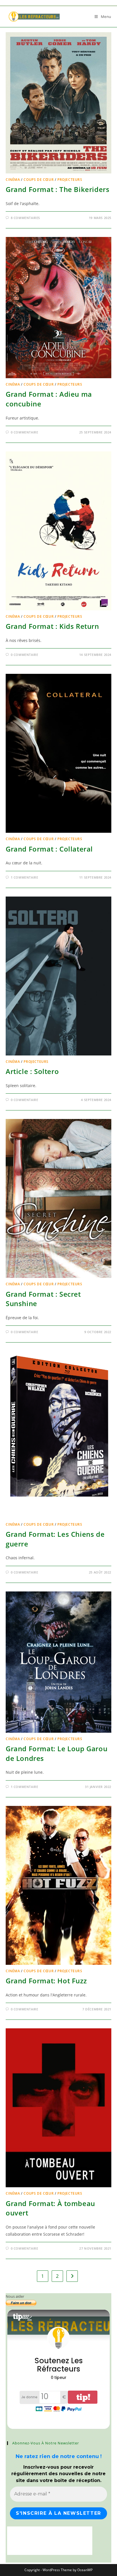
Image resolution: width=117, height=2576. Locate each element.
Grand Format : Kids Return (52, 626)
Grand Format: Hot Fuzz (46, 1981)
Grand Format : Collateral (49, 849)
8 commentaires (25, 218)
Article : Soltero (32, 1071)
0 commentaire (25, 432)
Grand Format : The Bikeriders (58, 189)
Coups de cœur (39, 180)
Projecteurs (70, 180)
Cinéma (13, 180)
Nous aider (15, 2296)
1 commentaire (25, 877)
